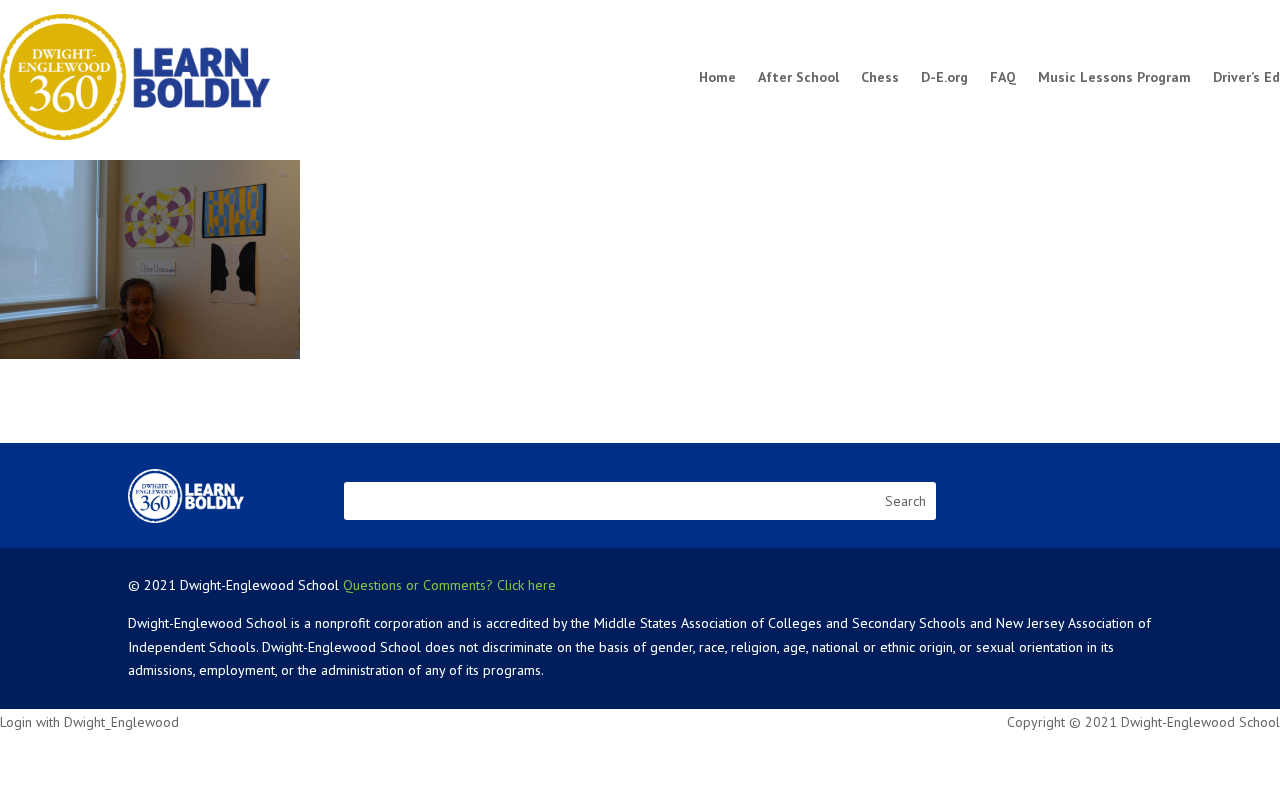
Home (717, 77)
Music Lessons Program (1114, 77)
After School (798, 77)
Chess (880, 77)
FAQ (1003, 77)
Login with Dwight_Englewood (89, 722)
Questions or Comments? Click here (449, 585)
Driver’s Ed (1246, 77)
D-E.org (944, 77)
